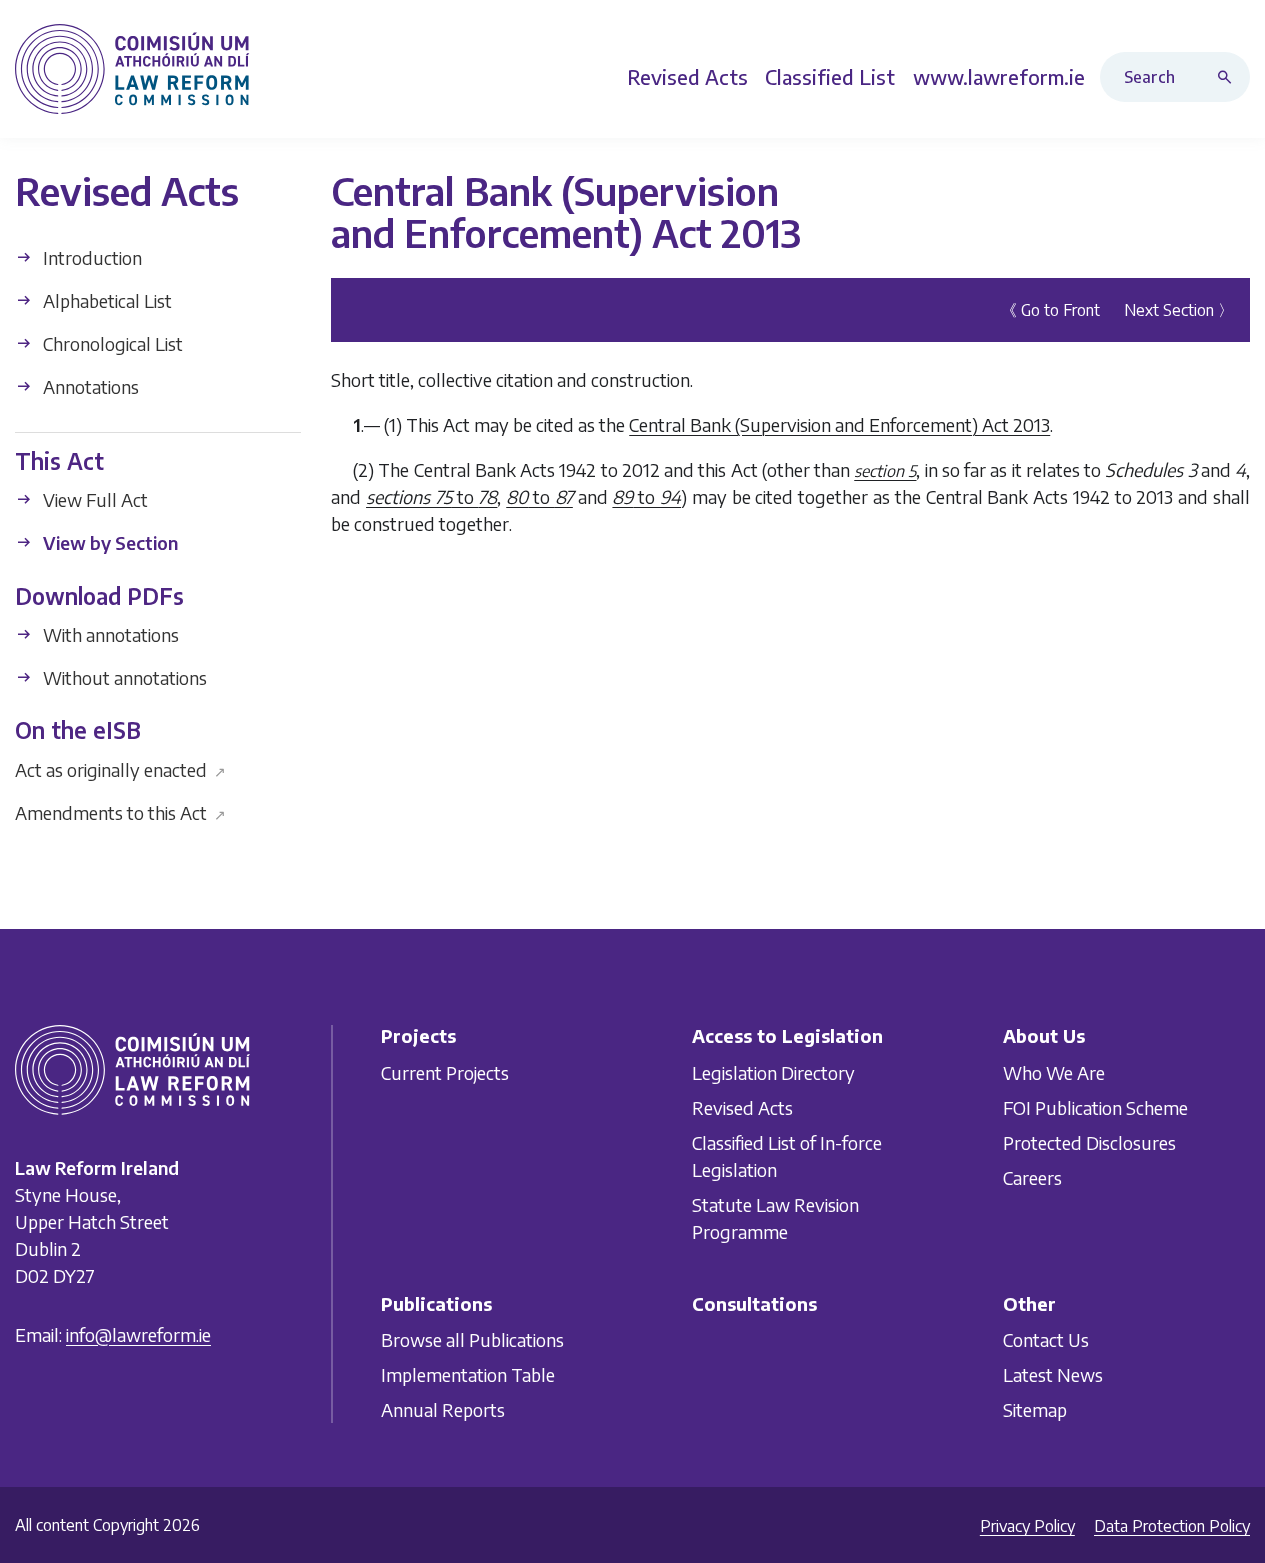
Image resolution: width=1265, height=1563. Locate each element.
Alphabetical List (105, 300)
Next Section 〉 (1179, 309)
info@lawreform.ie (138, 1334)
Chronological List (111, 343)
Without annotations (123, 677)
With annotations (109, 634)
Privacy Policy (1027, 1526)
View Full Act (93, 499)
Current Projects (445, 1072)
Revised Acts (742, 1107)
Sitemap (1035, 1409)
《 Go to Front (1050, 309)
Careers (1032, 1177)
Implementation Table (468, 1374)
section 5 (885, 470)
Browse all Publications (472, 1339)
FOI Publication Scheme (1095, 1107)
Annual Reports (443, 1409)
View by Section (108, 542)
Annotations (89, 386)
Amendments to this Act (120, 811)
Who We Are (1054, 1072)
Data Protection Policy (1172, 1526)
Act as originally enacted (120, 768)
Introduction (90, 257)
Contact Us (1046, 1339)
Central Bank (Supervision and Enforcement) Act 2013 (839, 423)
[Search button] (1229, 77)
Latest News (1053, 1374)
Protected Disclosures (1089, 1142)
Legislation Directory (773, 1072)
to (431, 495)
